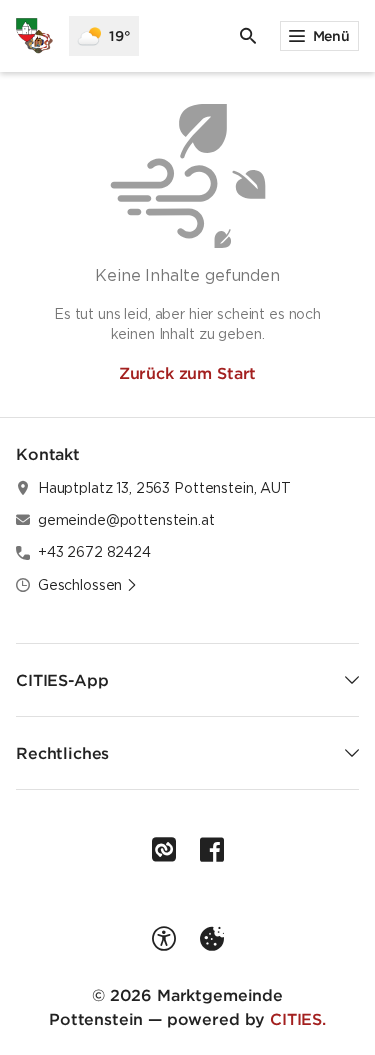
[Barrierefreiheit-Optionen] (164, 939)
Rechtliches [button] (62, 753)
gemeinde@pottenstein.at (126, 520)
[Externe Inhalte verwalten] (212, 939)
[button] (88, 585)
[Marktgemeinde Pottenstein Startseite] (34, 36)
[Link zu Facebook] (212, 850)
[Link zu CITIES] (164, 850)
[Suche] (248, 36)
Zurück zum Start (187, 373)
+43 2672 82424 (94, 552)
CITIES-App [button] (62, 680)
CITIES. (298, 1019)
